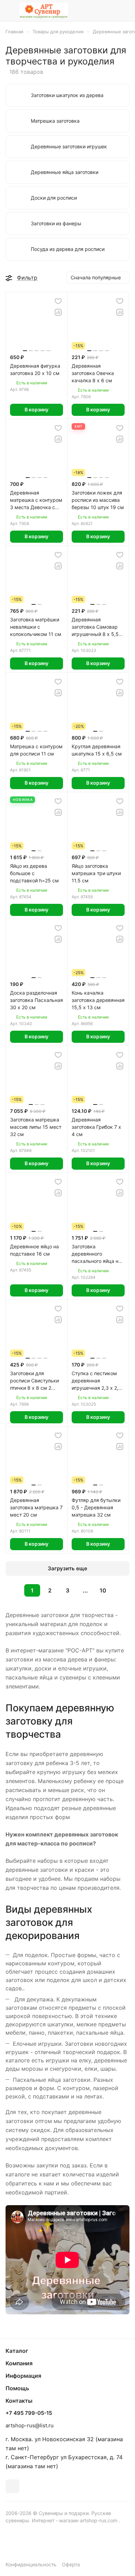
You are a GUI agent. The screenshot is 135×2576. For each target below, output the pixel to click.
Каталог (17, 2351)
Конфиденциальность (31, 2564)
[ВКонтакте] (12, 2486)
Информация (23, 2376)
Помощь (17, 2388)
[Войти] (110, 11)
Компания (19, 2363)
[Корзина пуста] (124, 11)
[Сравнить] (58, 312)
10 (103, 1590)
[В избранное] (58, 301)
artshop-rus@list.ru (30, 2425)
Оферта (71, 2564)
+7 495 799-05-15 (29, 2413)
